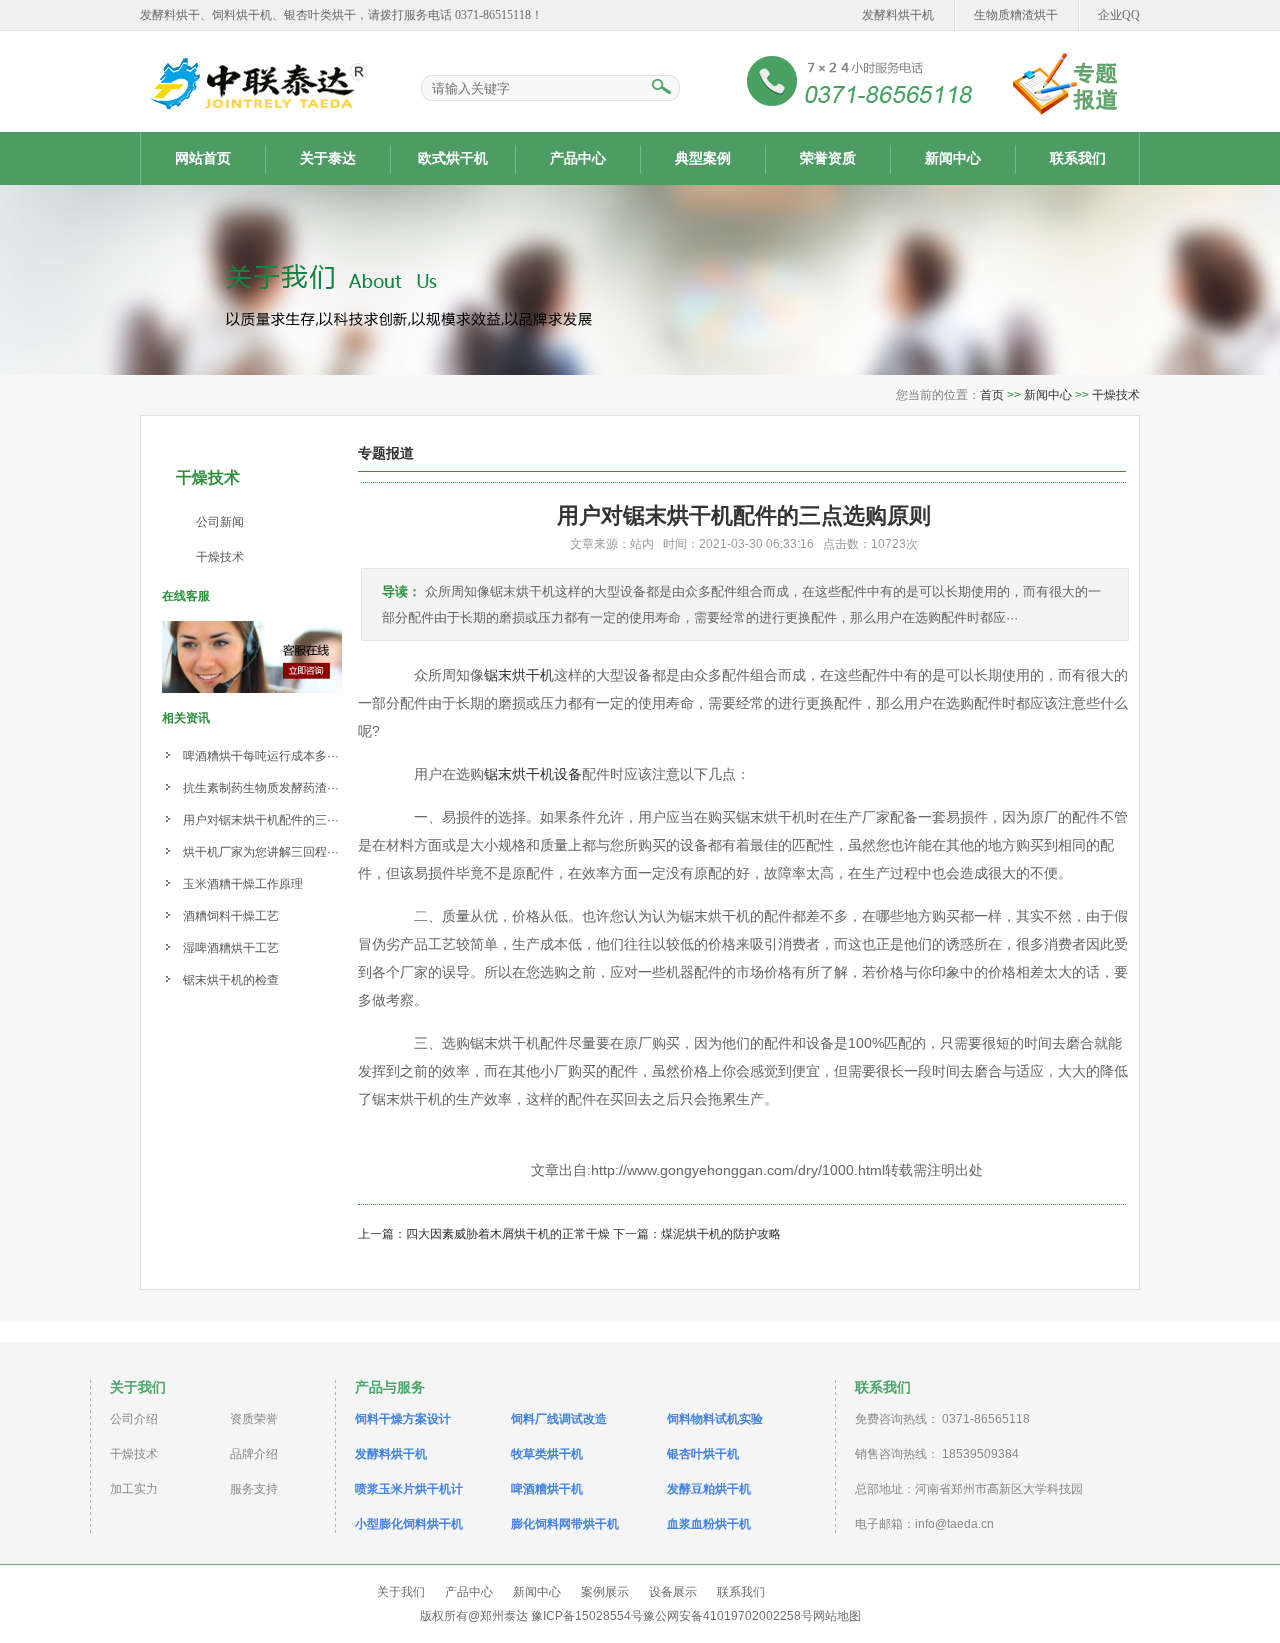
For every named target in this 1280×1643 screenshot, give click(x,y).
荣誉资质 (828, 158)
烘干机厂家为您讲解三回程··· (261, 852)
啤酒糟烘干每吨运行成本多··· (261, 756)
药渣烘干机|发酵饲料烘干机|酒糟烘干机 (255, 82)
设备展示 (673, 1592)
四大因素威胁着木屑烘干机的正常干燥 (508, 1234)
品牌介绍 (254, 1454)
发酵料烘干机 (898, 15)
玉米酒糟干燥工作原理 (243, 884)
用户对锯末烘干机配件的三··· (261, 820)
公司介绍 (134, 1419)
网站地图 (837, 1616)
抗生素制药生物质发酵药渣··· (261, 788)
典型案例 (703, 158)
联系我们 (1078, 158)
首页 (992, 395)
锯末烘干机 (519, 675)
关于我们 (401, 1592)
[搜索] (661, 88)
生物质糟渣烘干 (1016, 15)
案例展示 (605, 1592)
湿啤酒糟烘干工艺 (231, 948)
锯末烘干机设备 (533, 774)
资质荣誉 (254, 1419)
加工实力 (134, 1489)
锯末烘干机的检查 (231, 980)
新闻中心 (953, 158)
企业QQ (1119, 15)
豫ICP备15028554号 (587, 1616)
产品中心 (578, 158)
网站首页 (203, 158)
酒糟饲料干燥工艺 (231, 916)
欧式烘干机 (453, 158)
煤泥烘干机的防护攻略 (721, 1234)
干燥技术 (1116, 395)
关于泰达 (328, 158)
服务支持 (254, 1489)
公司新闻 (220, 522)
